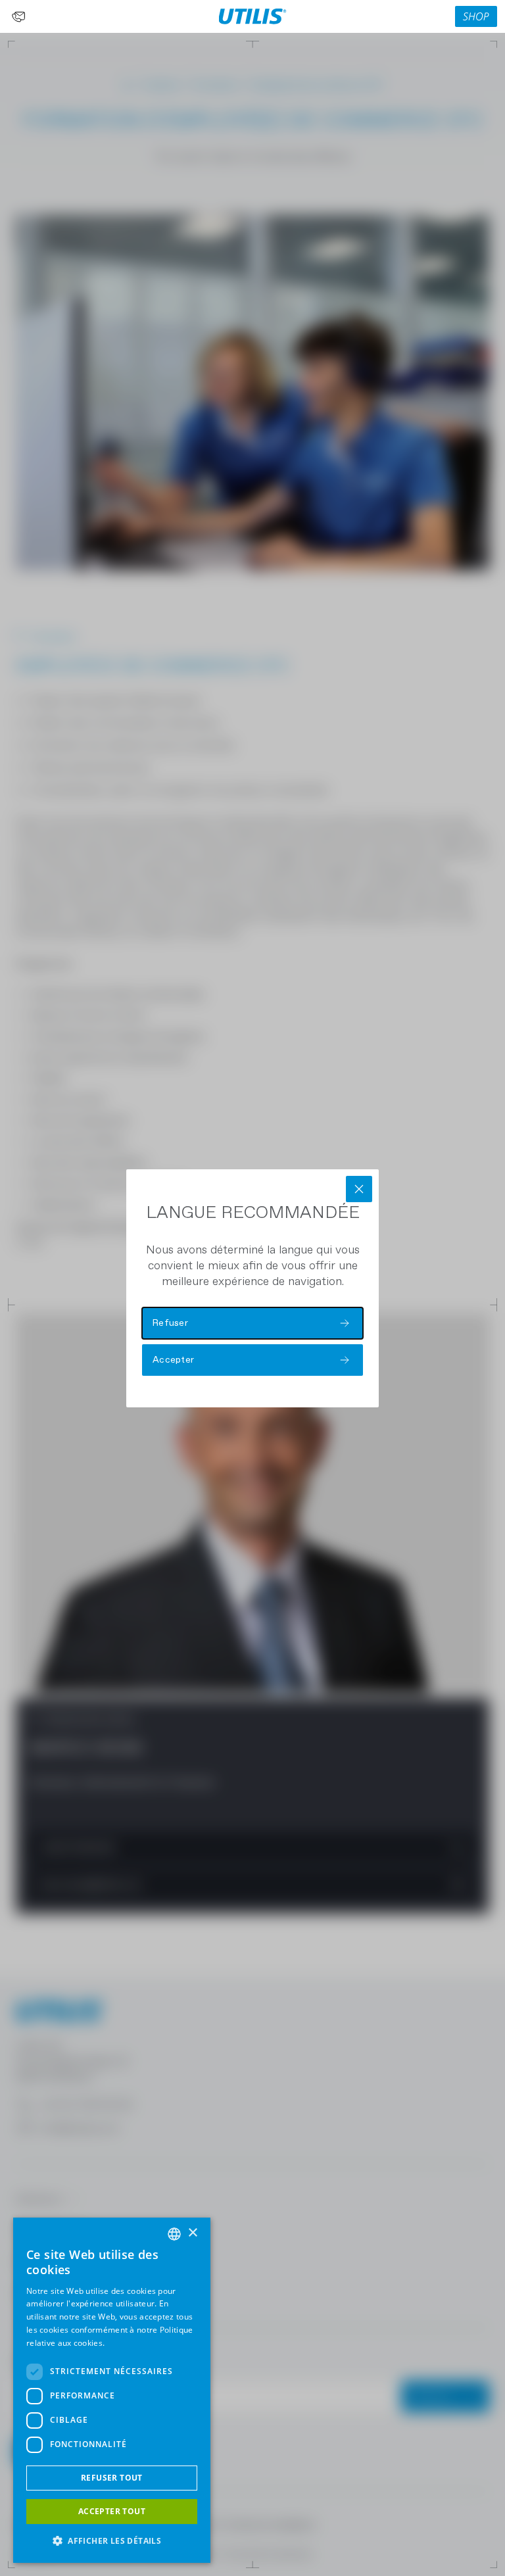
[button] (112, 2541)
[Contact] (18, 16)
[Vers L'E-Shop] (476, 16)
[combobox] (174, 2234)
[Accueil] (253, 16)
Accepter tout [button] (112, 2511)
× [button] (192, 2233)
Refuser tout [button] (112, 2478)
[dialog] (112, 2390)
